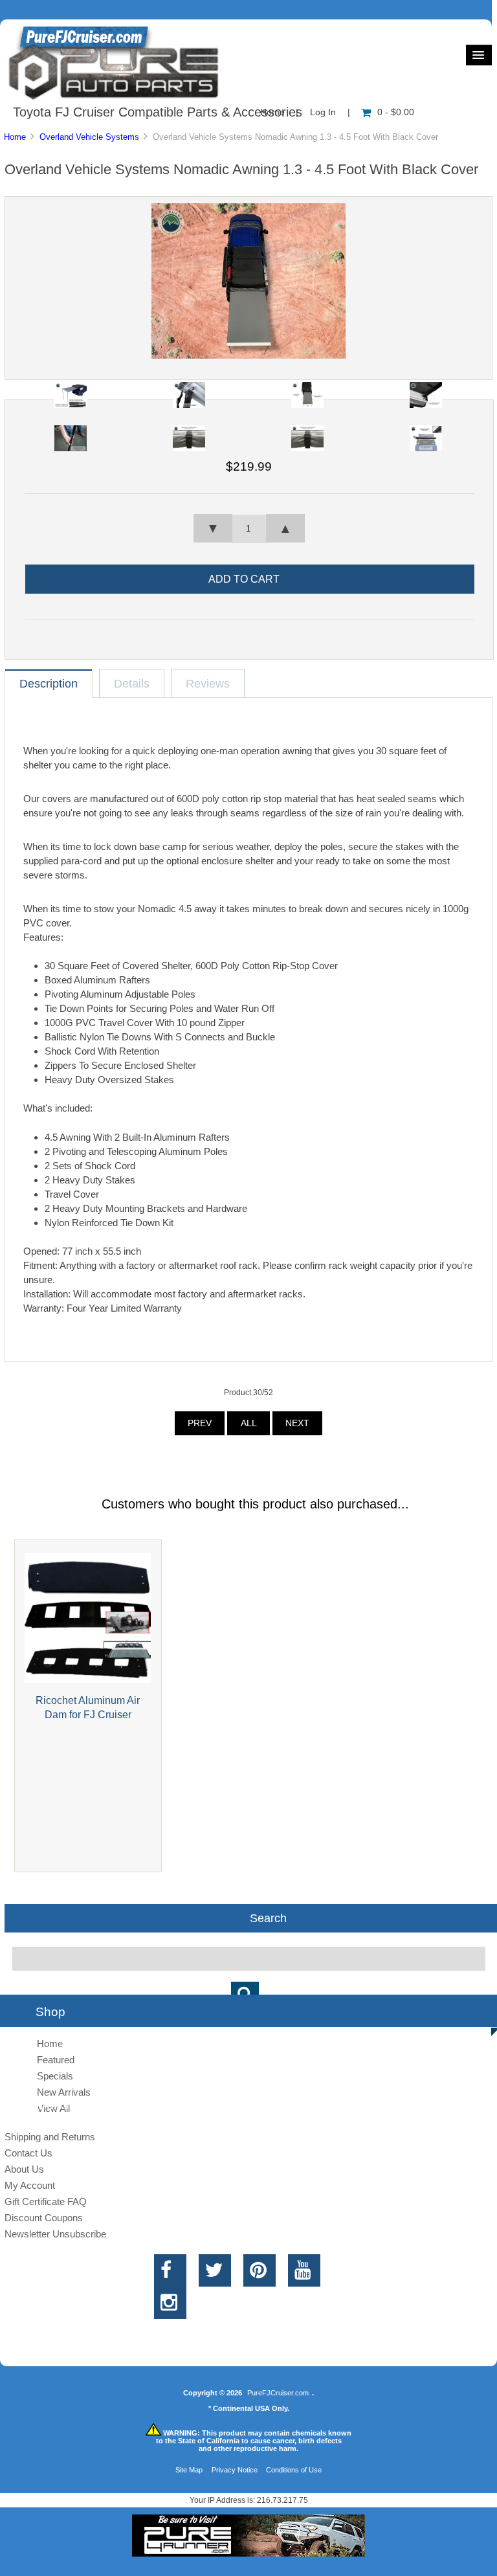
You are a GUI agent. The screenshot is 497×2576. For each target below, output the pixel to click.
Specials (55, 2076)
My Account (30, 2185)
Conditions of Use (294, 2470)
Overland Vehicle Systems (89, 137)
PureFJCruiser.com (278, 2393)
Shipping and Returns (50, 2137)
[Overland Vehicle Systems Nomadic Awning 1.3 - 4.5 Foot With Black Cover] (248, 356)
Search (268, 1918)
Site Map (189, 2470)
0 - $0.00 (396, 112)
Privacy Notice (235, 2470)
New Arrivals (64, 2092)
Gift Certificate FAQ (46, 2201)
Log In (323, 112)
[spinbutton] (249, 529)
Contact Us (28, 2153)
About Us (24, 2169)
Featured (56, 2060)
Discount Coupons (44, 2218)
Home (15, 137)
